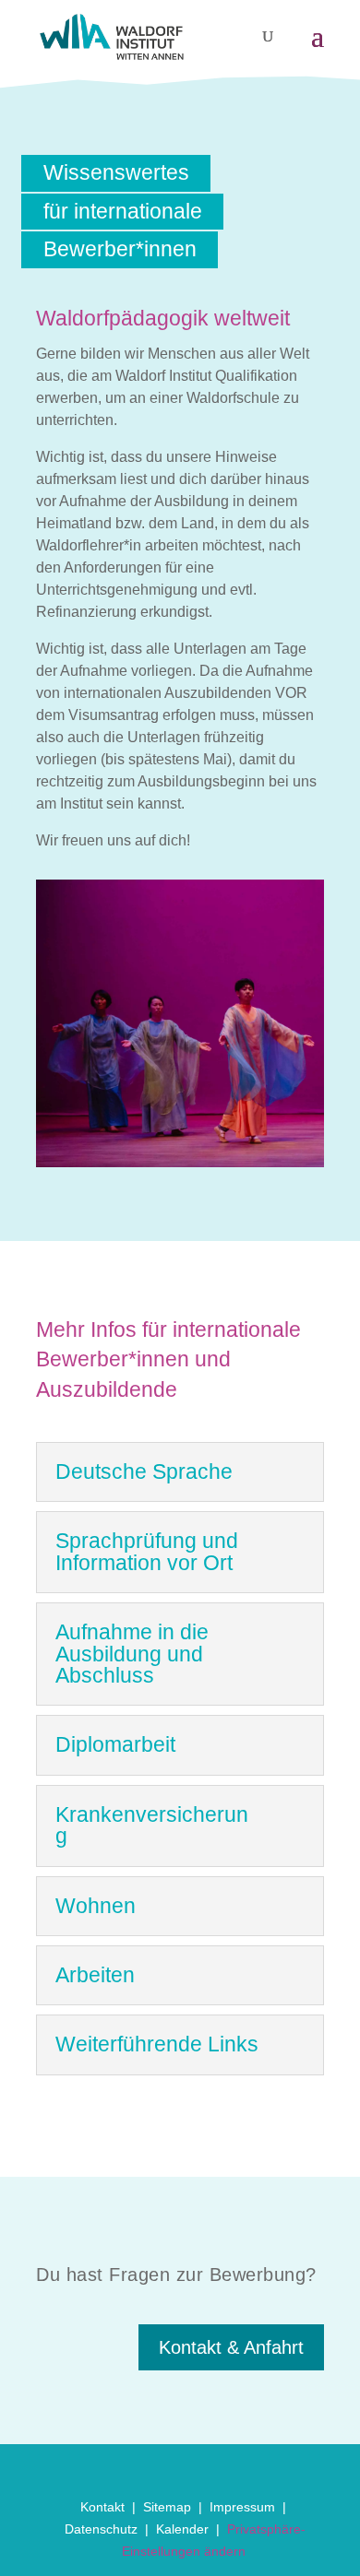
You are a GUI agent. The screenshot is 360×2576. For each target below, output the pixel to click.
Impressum (242, 2507)
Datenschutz (101, 2529)
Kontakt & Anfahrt (231, 2347)
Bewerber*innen (120, 249)
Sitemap (167, 2507)
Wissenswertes (116, 172)
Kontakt (102, 2507)
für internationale (123, 211)
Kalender (182, 2529)
